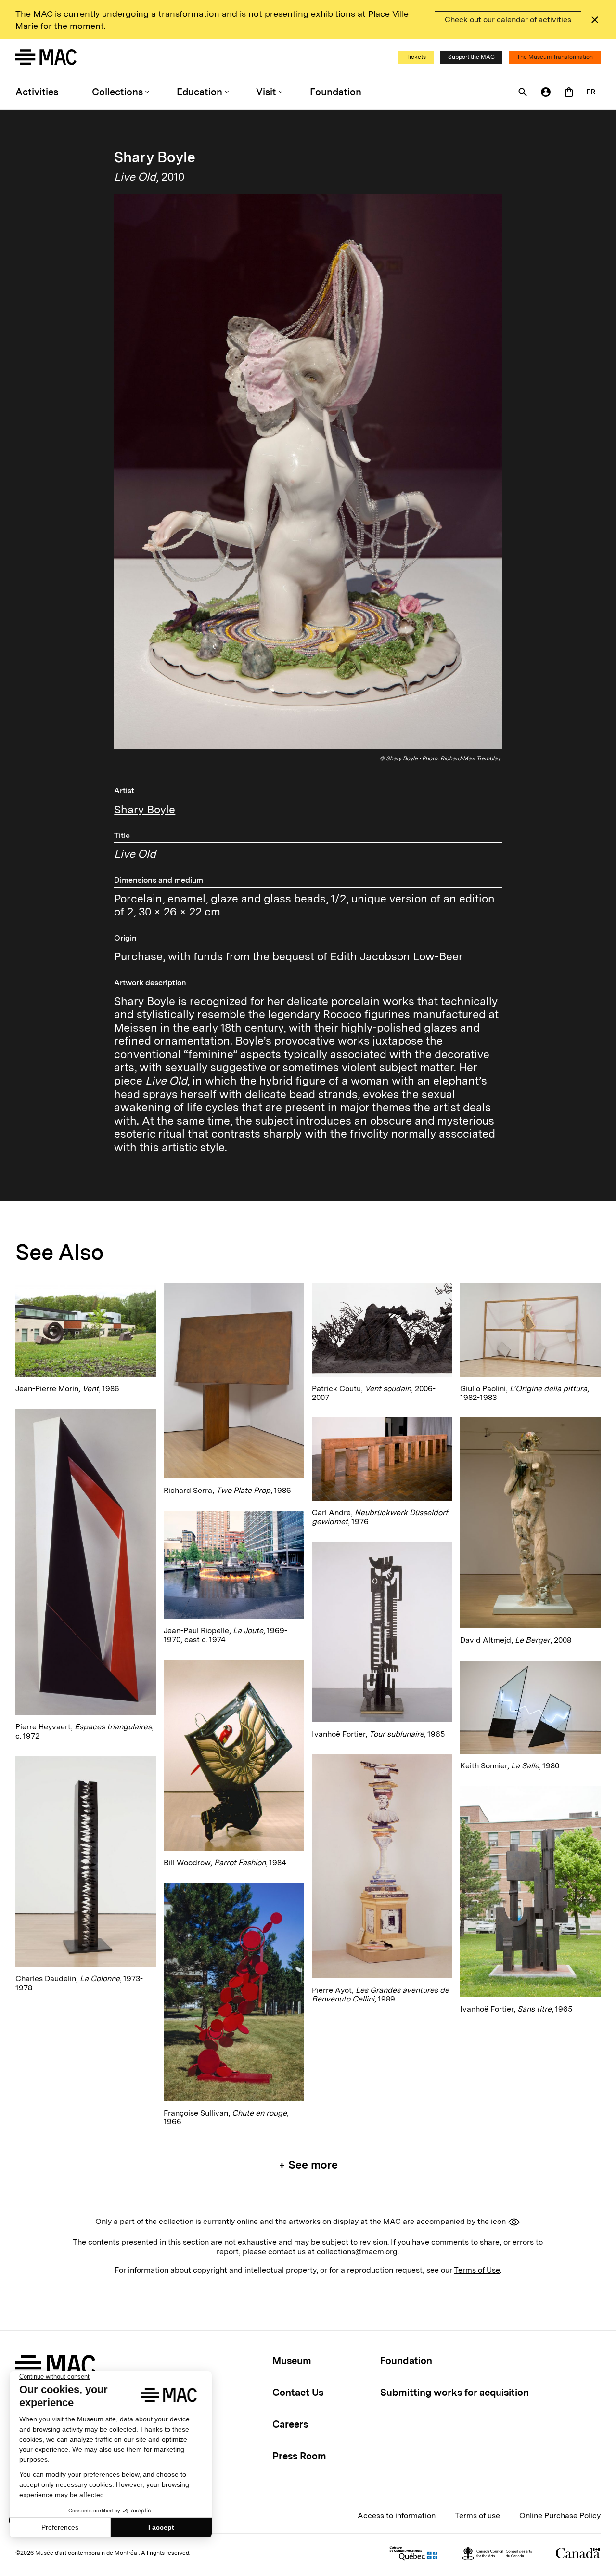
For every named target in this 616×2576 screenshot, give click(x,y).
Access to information (397, 2516)
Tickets (416, 57)
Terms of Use (477, 2270)
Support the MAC (471, 57)
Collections (117, 92)
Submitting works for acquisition (455, 2393)
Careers (290, 2424)
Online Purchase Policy (560, 2516)
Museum (292, 2361)
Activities (37, 92)
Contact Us (298, 2393)
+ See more (308, 2165)
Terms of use (477, 2516)
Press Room (299, 2456)
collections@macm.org (357, 2252)
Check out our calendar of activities (508, 20)
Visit (266, 92)
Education (199, 92)
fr (591, 92)
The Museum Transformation (555, 57)
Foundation (336, 92)
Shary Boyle (145, 810)
